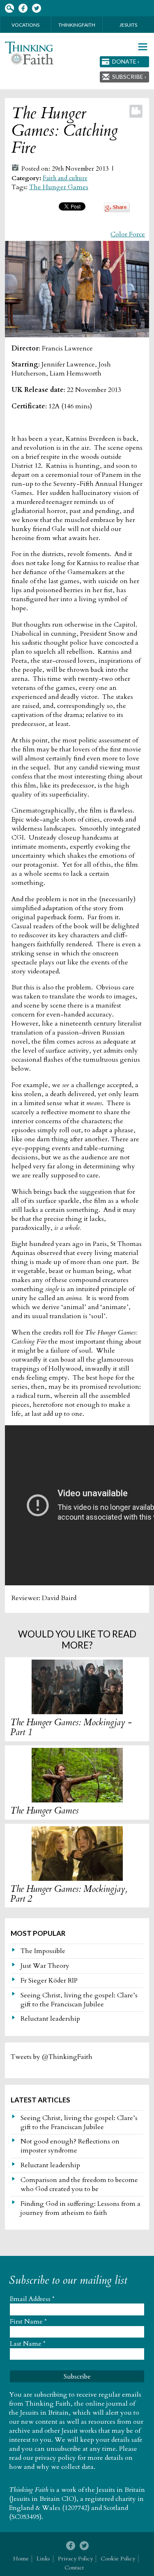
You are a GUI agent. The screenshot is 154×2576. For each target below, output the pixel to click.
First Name (28, 2322)
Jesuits (128, 25)
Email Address (32, 2299)
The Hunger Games (59, 187)
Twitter (36, 8)
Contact (74, 2568)
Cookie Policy (118, 2559)
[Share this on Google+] (117, 210)
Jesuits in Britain (121, 2490)
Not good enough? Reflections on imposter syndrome (70, 2146)
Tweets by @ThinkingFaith (52, 2057)
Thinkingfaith (77, 25)
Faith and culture (65, 178)
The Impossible (43, 1951)
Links (43, 2559)
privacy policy (55, 2458)
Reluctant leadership (50, 2019)
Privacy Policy (75, 2559)
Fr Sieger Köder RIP (49, 1981)
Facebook (23, 8)
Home (21, 2559)
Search (9, 8)
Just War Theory (45, 1966)
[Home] (29, 53)
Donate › (126, 61)
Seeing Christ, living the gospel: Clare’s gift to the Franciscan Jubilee (79, 2000)
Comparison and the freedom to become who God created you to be (79, 2184)
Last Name (28, 2344)
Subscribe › (129, 77)
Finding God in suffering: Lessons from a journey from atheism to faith (80, 2208)
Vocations (25, 25)
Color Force (128, 234)
